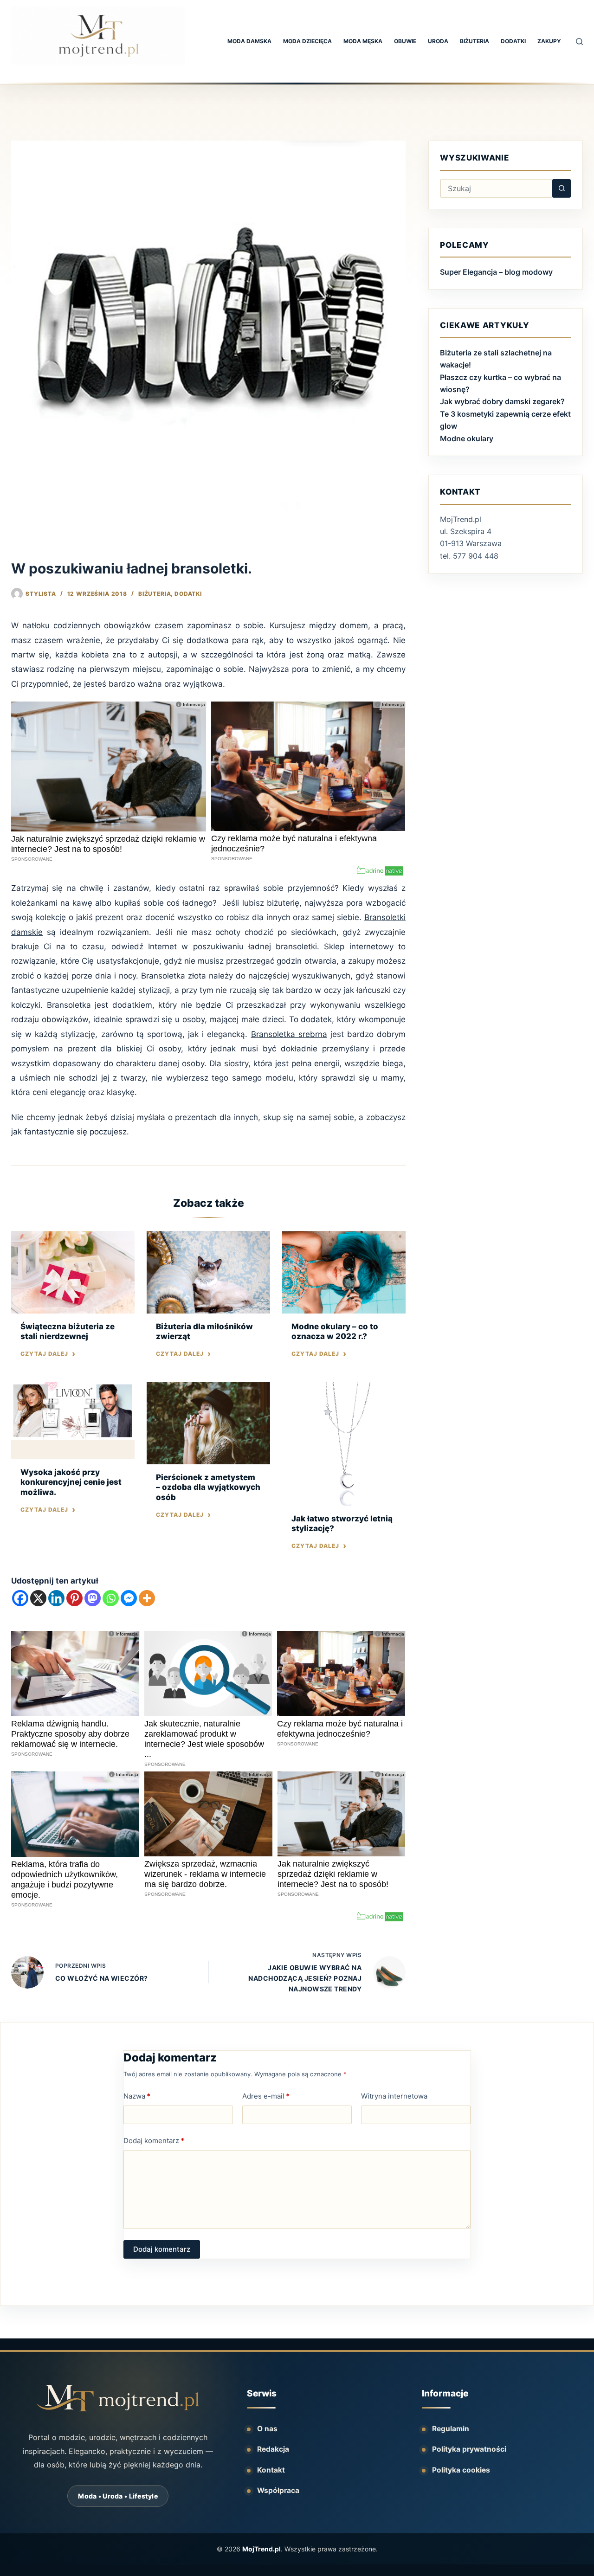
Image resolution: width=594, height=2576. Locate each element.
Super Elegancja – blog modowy (496, 272)
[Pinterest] (74, 1598)
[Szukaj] (579, 42)
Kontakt (271, 2470)
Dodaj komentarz (154, 2141)
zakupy (549, 41)
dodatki (513, 41)
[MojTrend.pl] (118, 2398)
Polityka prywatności (469, 2449)
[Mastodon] (93, 1598)
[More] (147, 1598)
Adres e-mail (266, 2096)
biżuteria (475, 41)
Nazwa (137, 2096)
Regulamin (451, 2429)
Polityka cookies (461, 2470)
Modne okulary (467, 438)
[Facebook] (20, 1598)
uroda (438, 41)
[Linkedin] (56, 1598)
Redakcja (273, 2449)
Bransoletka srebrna (289, 1034)
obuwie (405, 41)
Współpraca (278, 2490)
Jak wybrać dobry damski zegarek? (502, 401)
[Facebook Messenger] (129, 1598)
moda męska (363, 41)
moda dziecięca (307, 41)
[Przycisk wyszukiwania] (562, 188)
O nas (267, 2429)
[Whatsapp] (111, 1598)
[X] (38, 1598)
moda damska (249, 41)
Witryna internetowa (394, 2096)
